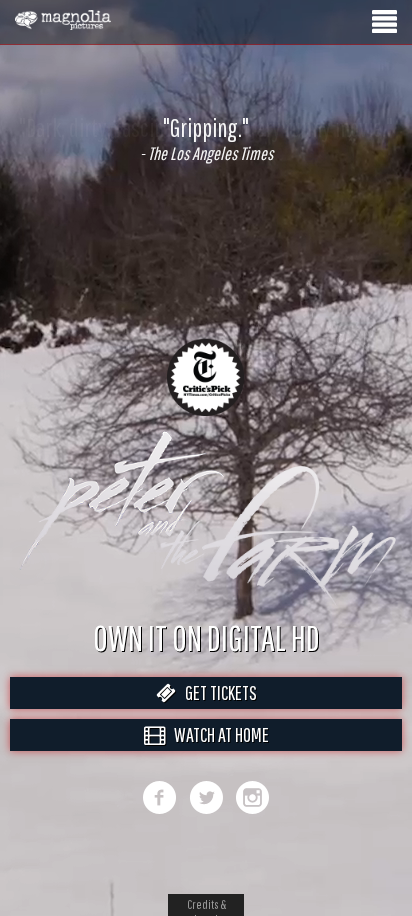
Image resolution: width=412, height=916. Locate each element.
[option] (206, 139)
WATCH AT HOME (217, 755)
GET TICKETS (216, 713)
